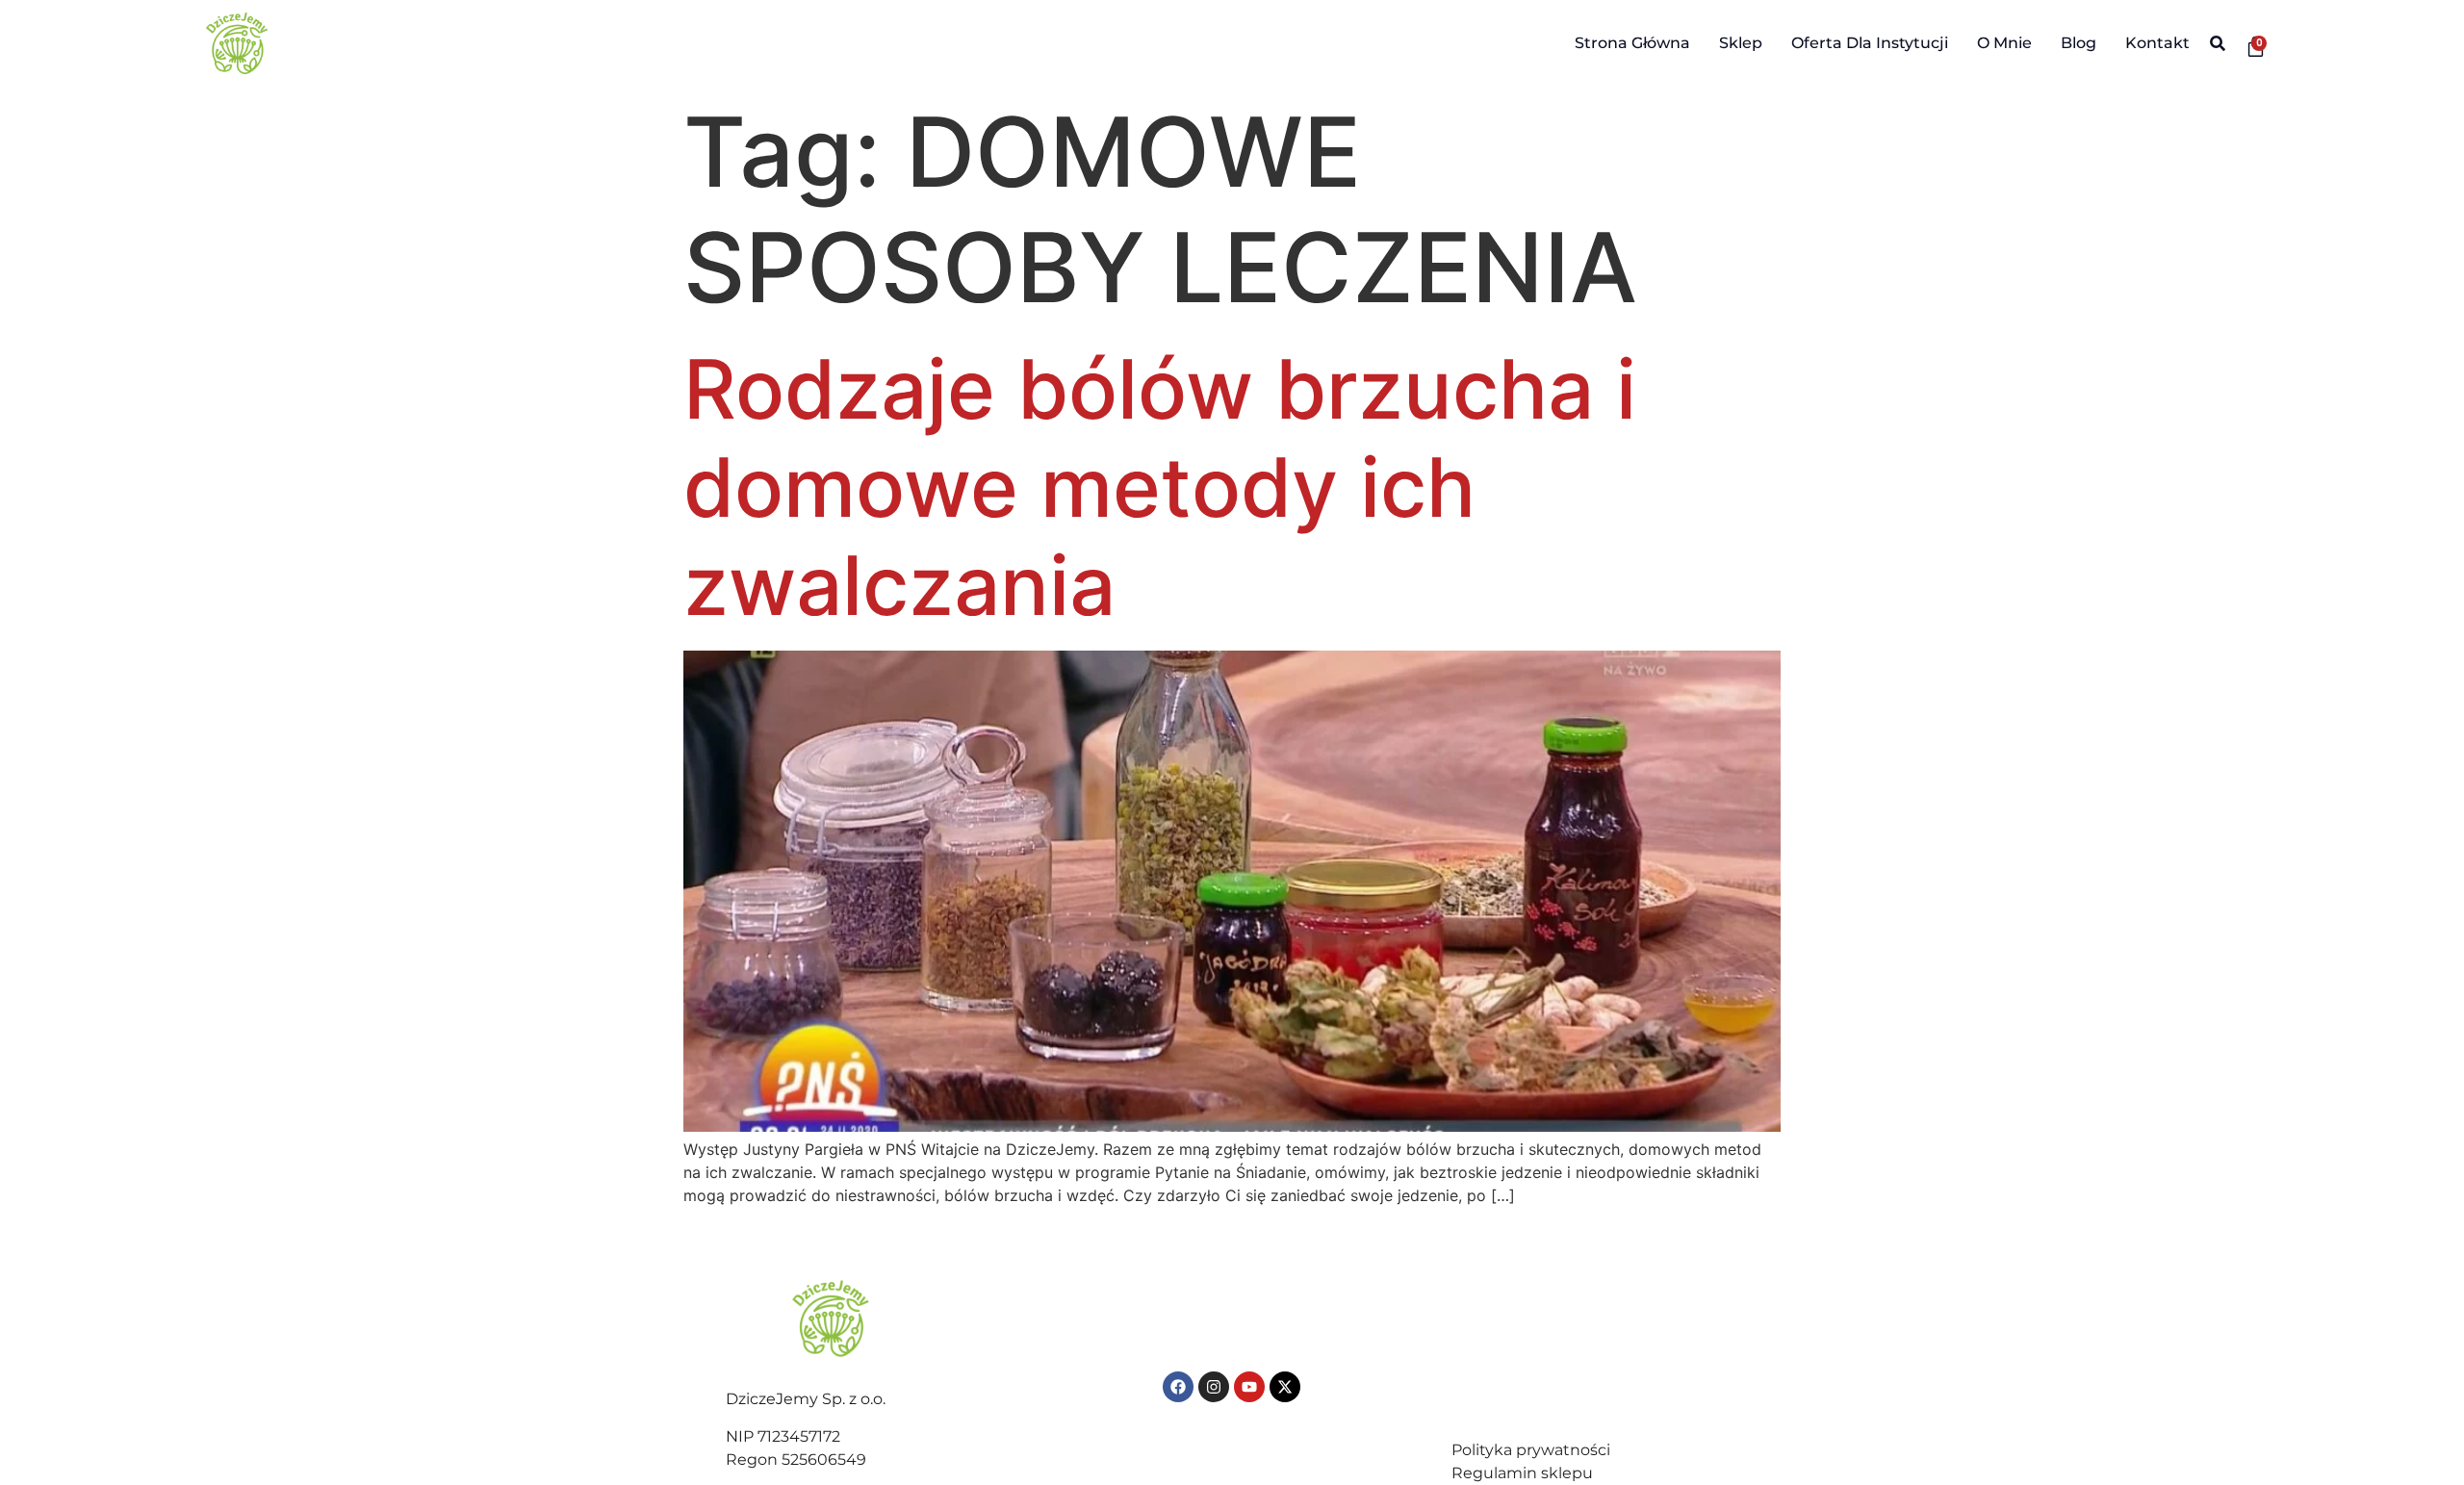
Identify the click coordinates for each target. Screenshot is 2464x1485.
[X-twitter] (1285, 1387)
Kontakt (2157, 43)
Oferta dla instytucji (1870, 43)
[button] (2217, 44)
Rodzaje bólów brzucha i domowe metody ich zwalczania (1160, 487)
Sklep (1741, 43)
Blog (2079, 43)
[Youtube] (1249, 1387)
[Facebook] (1178, 1387)
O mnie (2004, 43)
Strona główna (1632, 43)
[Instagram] (1214, 1387)
